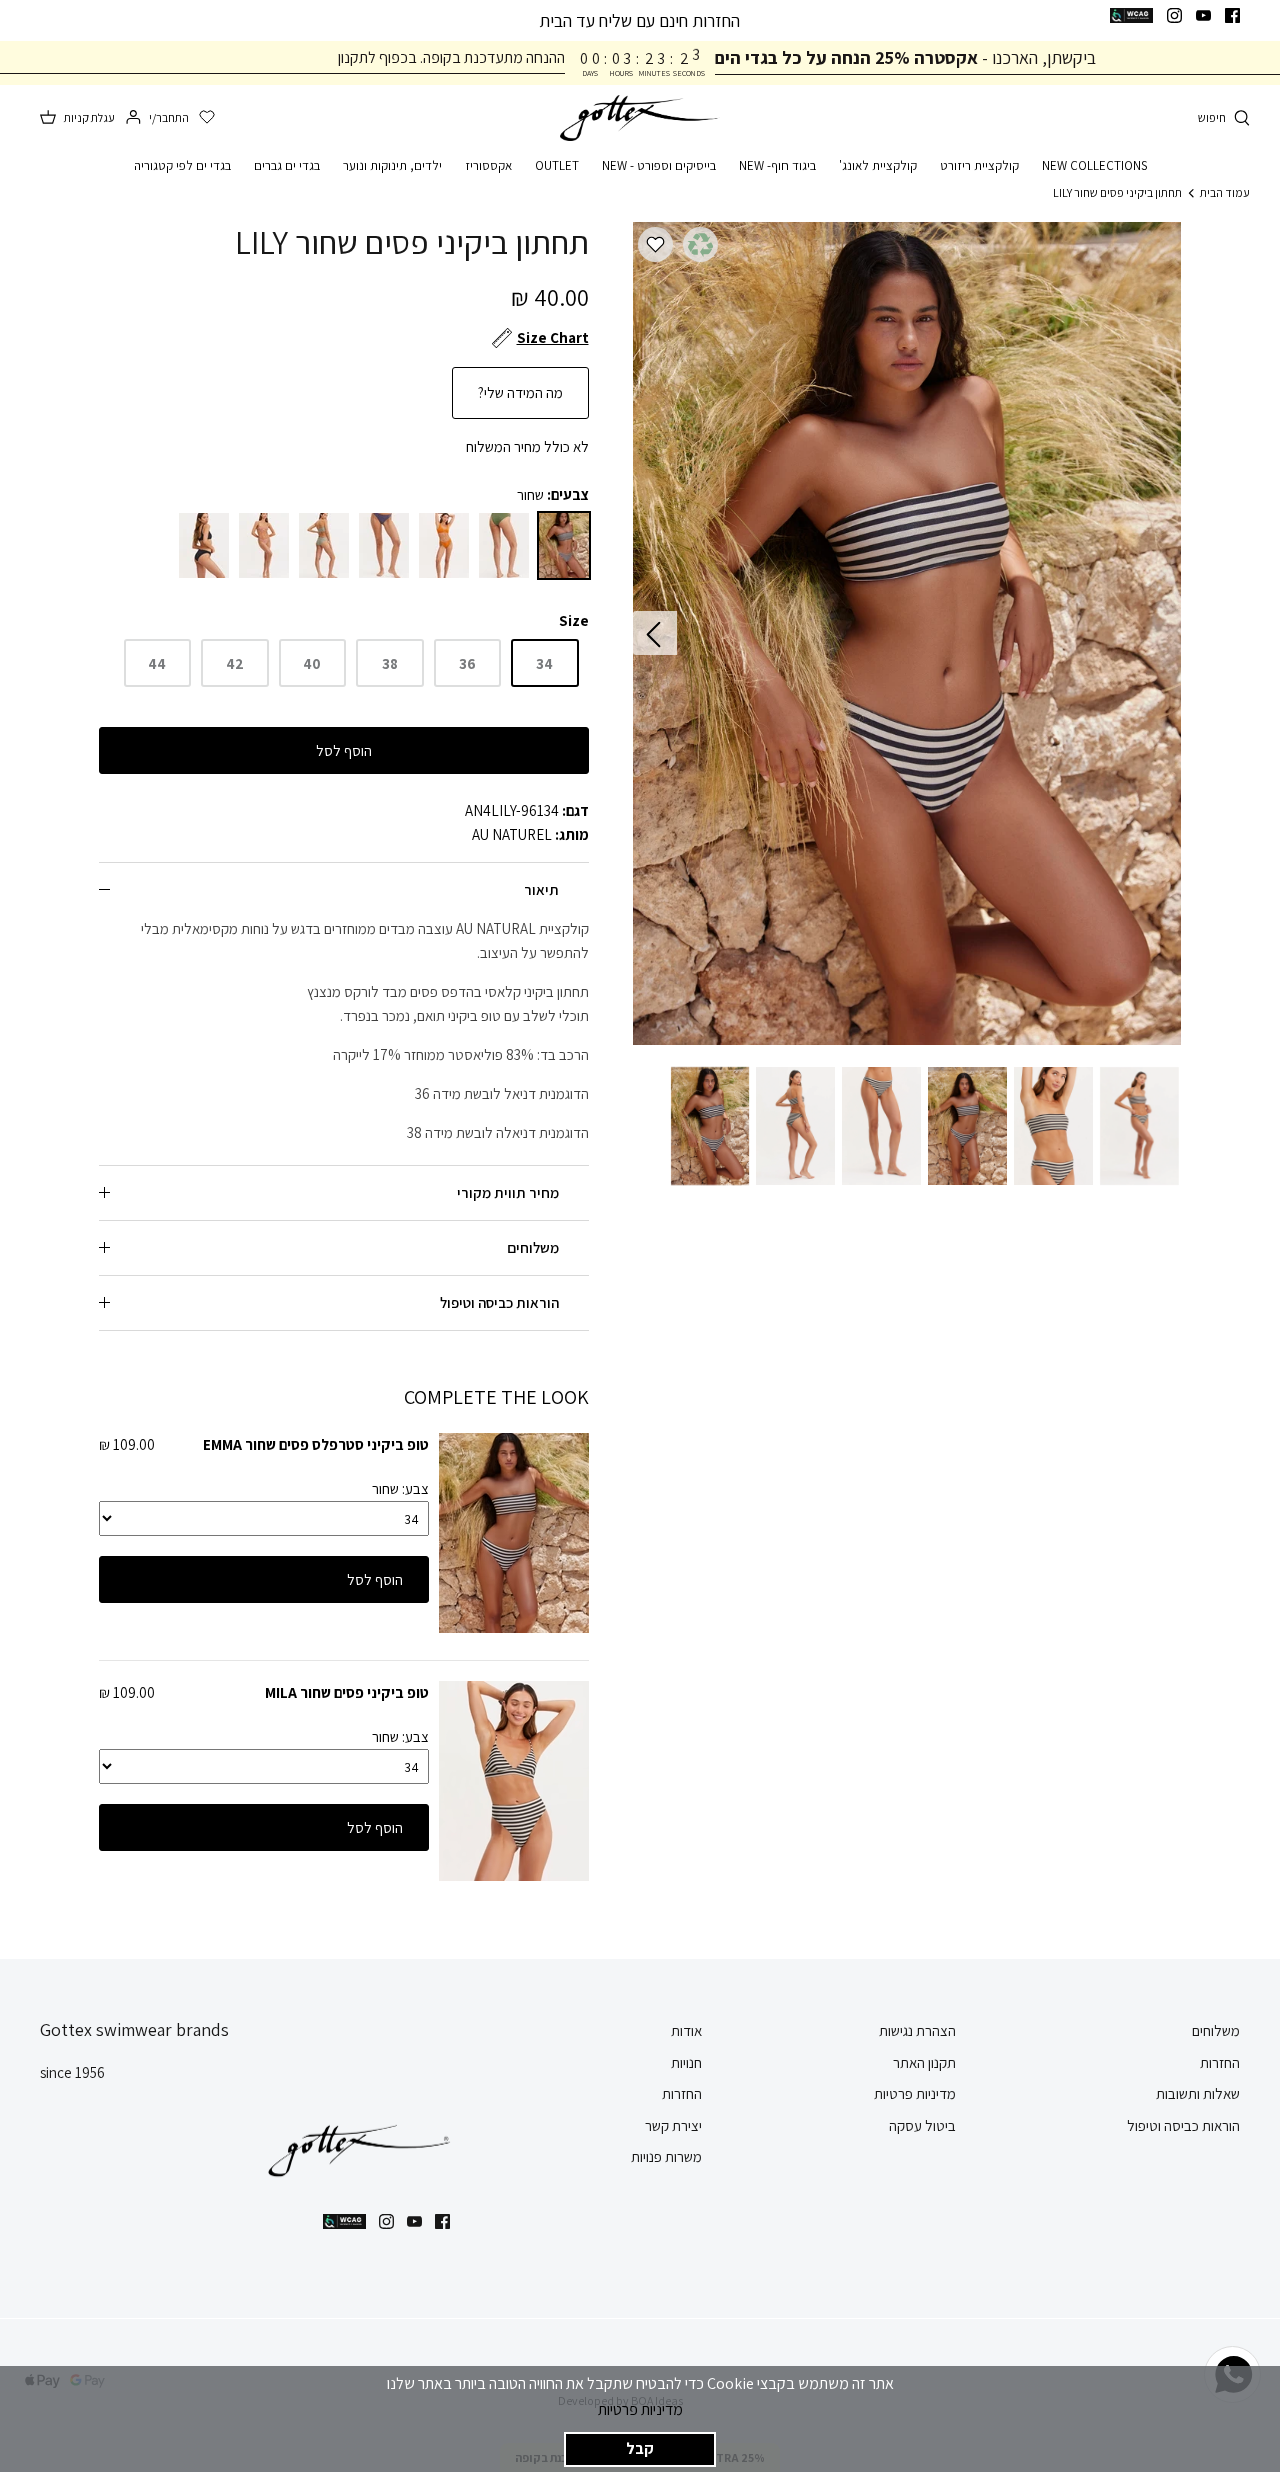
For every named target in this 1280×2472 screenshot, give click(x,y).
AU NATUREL (512, 834)
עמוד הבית (1225, 192)
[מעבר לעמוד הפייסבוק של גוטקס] (1232, 15)
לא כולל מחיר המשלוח (527, 446)
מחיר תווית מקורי (508, 1192)
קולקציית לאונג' (878, 165)
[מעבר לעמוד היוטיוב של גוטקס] (1203, 15)
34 (544, 663)
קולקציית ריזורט (979, 165)
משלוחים (533, 1247)
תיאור (541, 889)
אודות (686, 2030)
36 (467, 663)
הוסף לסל (344, 750)
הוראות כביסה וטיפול (499, 1302)
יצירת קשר (673, 2125)
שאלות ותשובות (1198, 2093)
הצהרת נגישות (917, 2030)
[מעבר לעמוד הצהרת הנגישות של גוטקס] (1131, 15)
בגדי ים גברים (287, 165)
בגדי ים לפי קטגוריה (182, 165)
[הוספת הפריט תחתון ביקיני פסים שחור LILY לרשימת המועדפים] (655, 244)
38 (390, 663)
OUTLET (557, 165)
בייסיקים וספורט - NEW (659, 165)
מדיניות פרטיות (640, 2409)
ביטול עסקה (922, 2125)
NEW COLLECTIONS (1094, 165)
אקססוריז (488, 165)
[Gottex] (640, 118)
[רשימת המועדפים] (207, 118)
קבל (640, 2448)
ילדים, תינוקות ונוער (392, 165)
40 (312, 663)
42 (235, 663)
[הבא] (655, 633)
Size (574, 620)
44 (157, 663)
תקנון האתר (924, 2062)
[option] (907, 633)
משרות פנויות (666, 2156)
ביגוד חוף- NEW (777, 165)
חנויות (686, 2062)
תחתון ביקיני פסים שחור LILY (1117, 192)
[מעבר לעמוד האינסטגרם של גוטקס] (1174, 15)
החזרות (1220, 2062)
